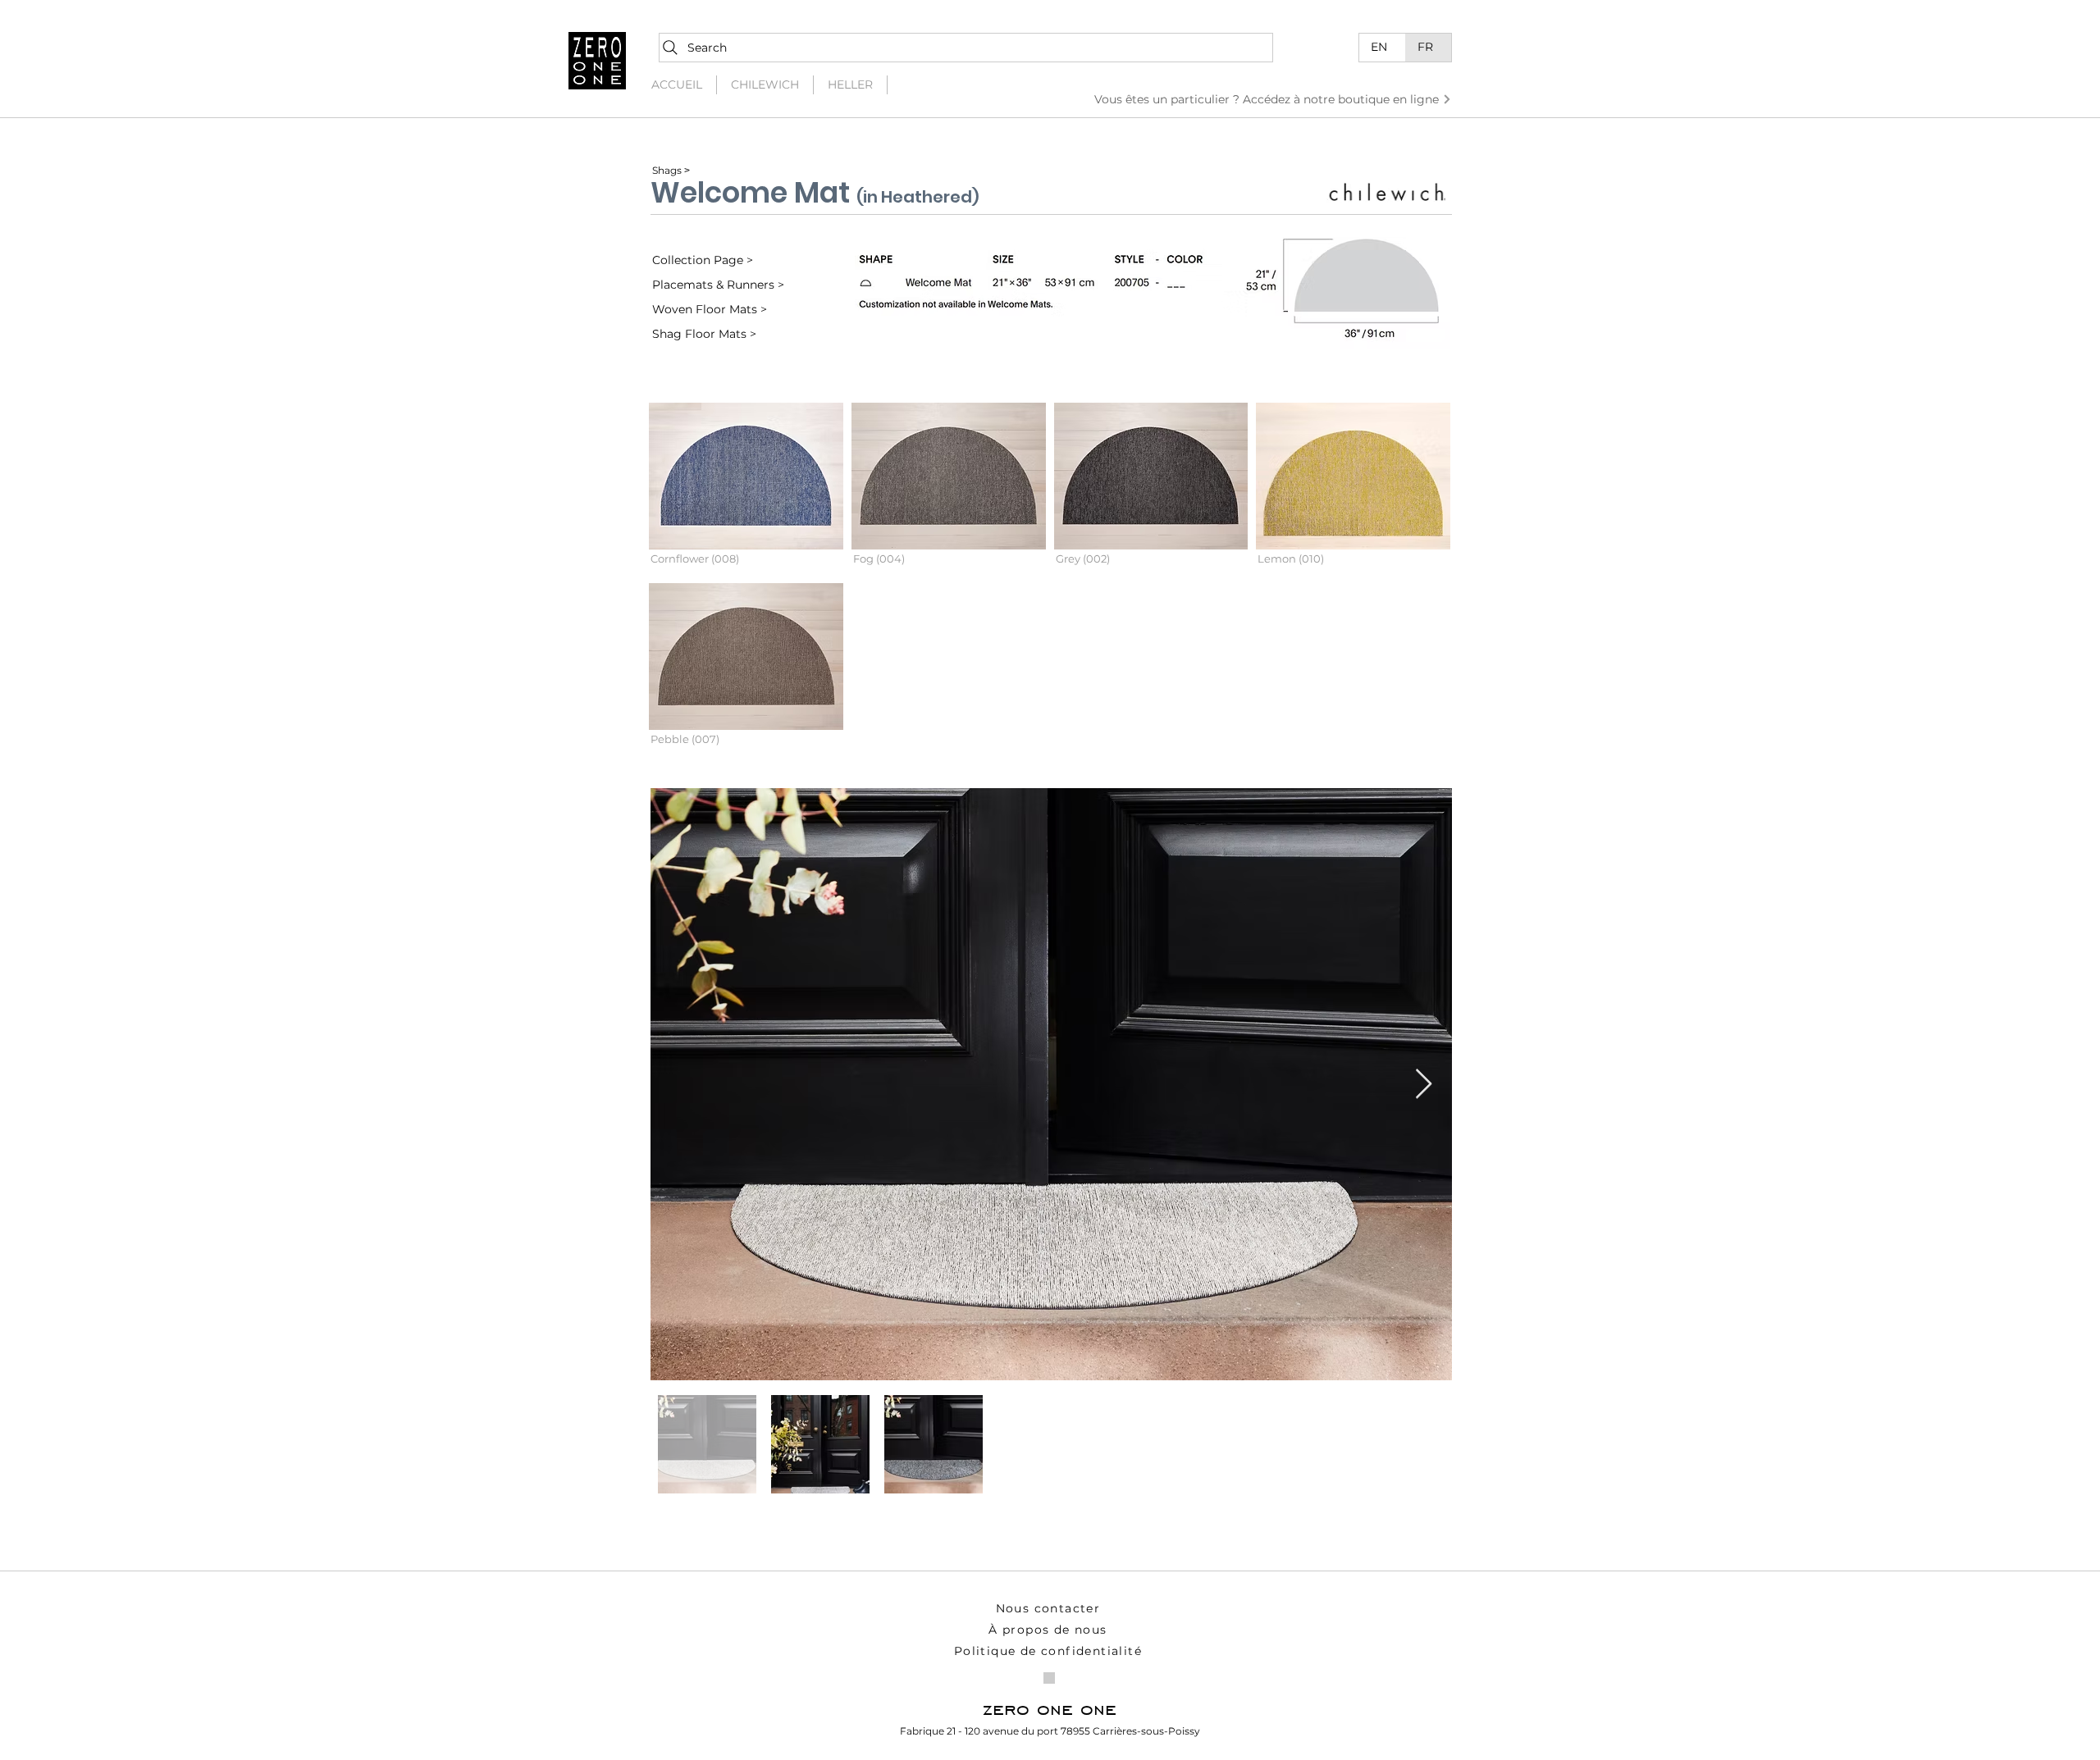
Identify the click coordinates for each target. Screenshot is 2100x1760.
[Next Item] (1424, 1085)
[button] (746, 489)
